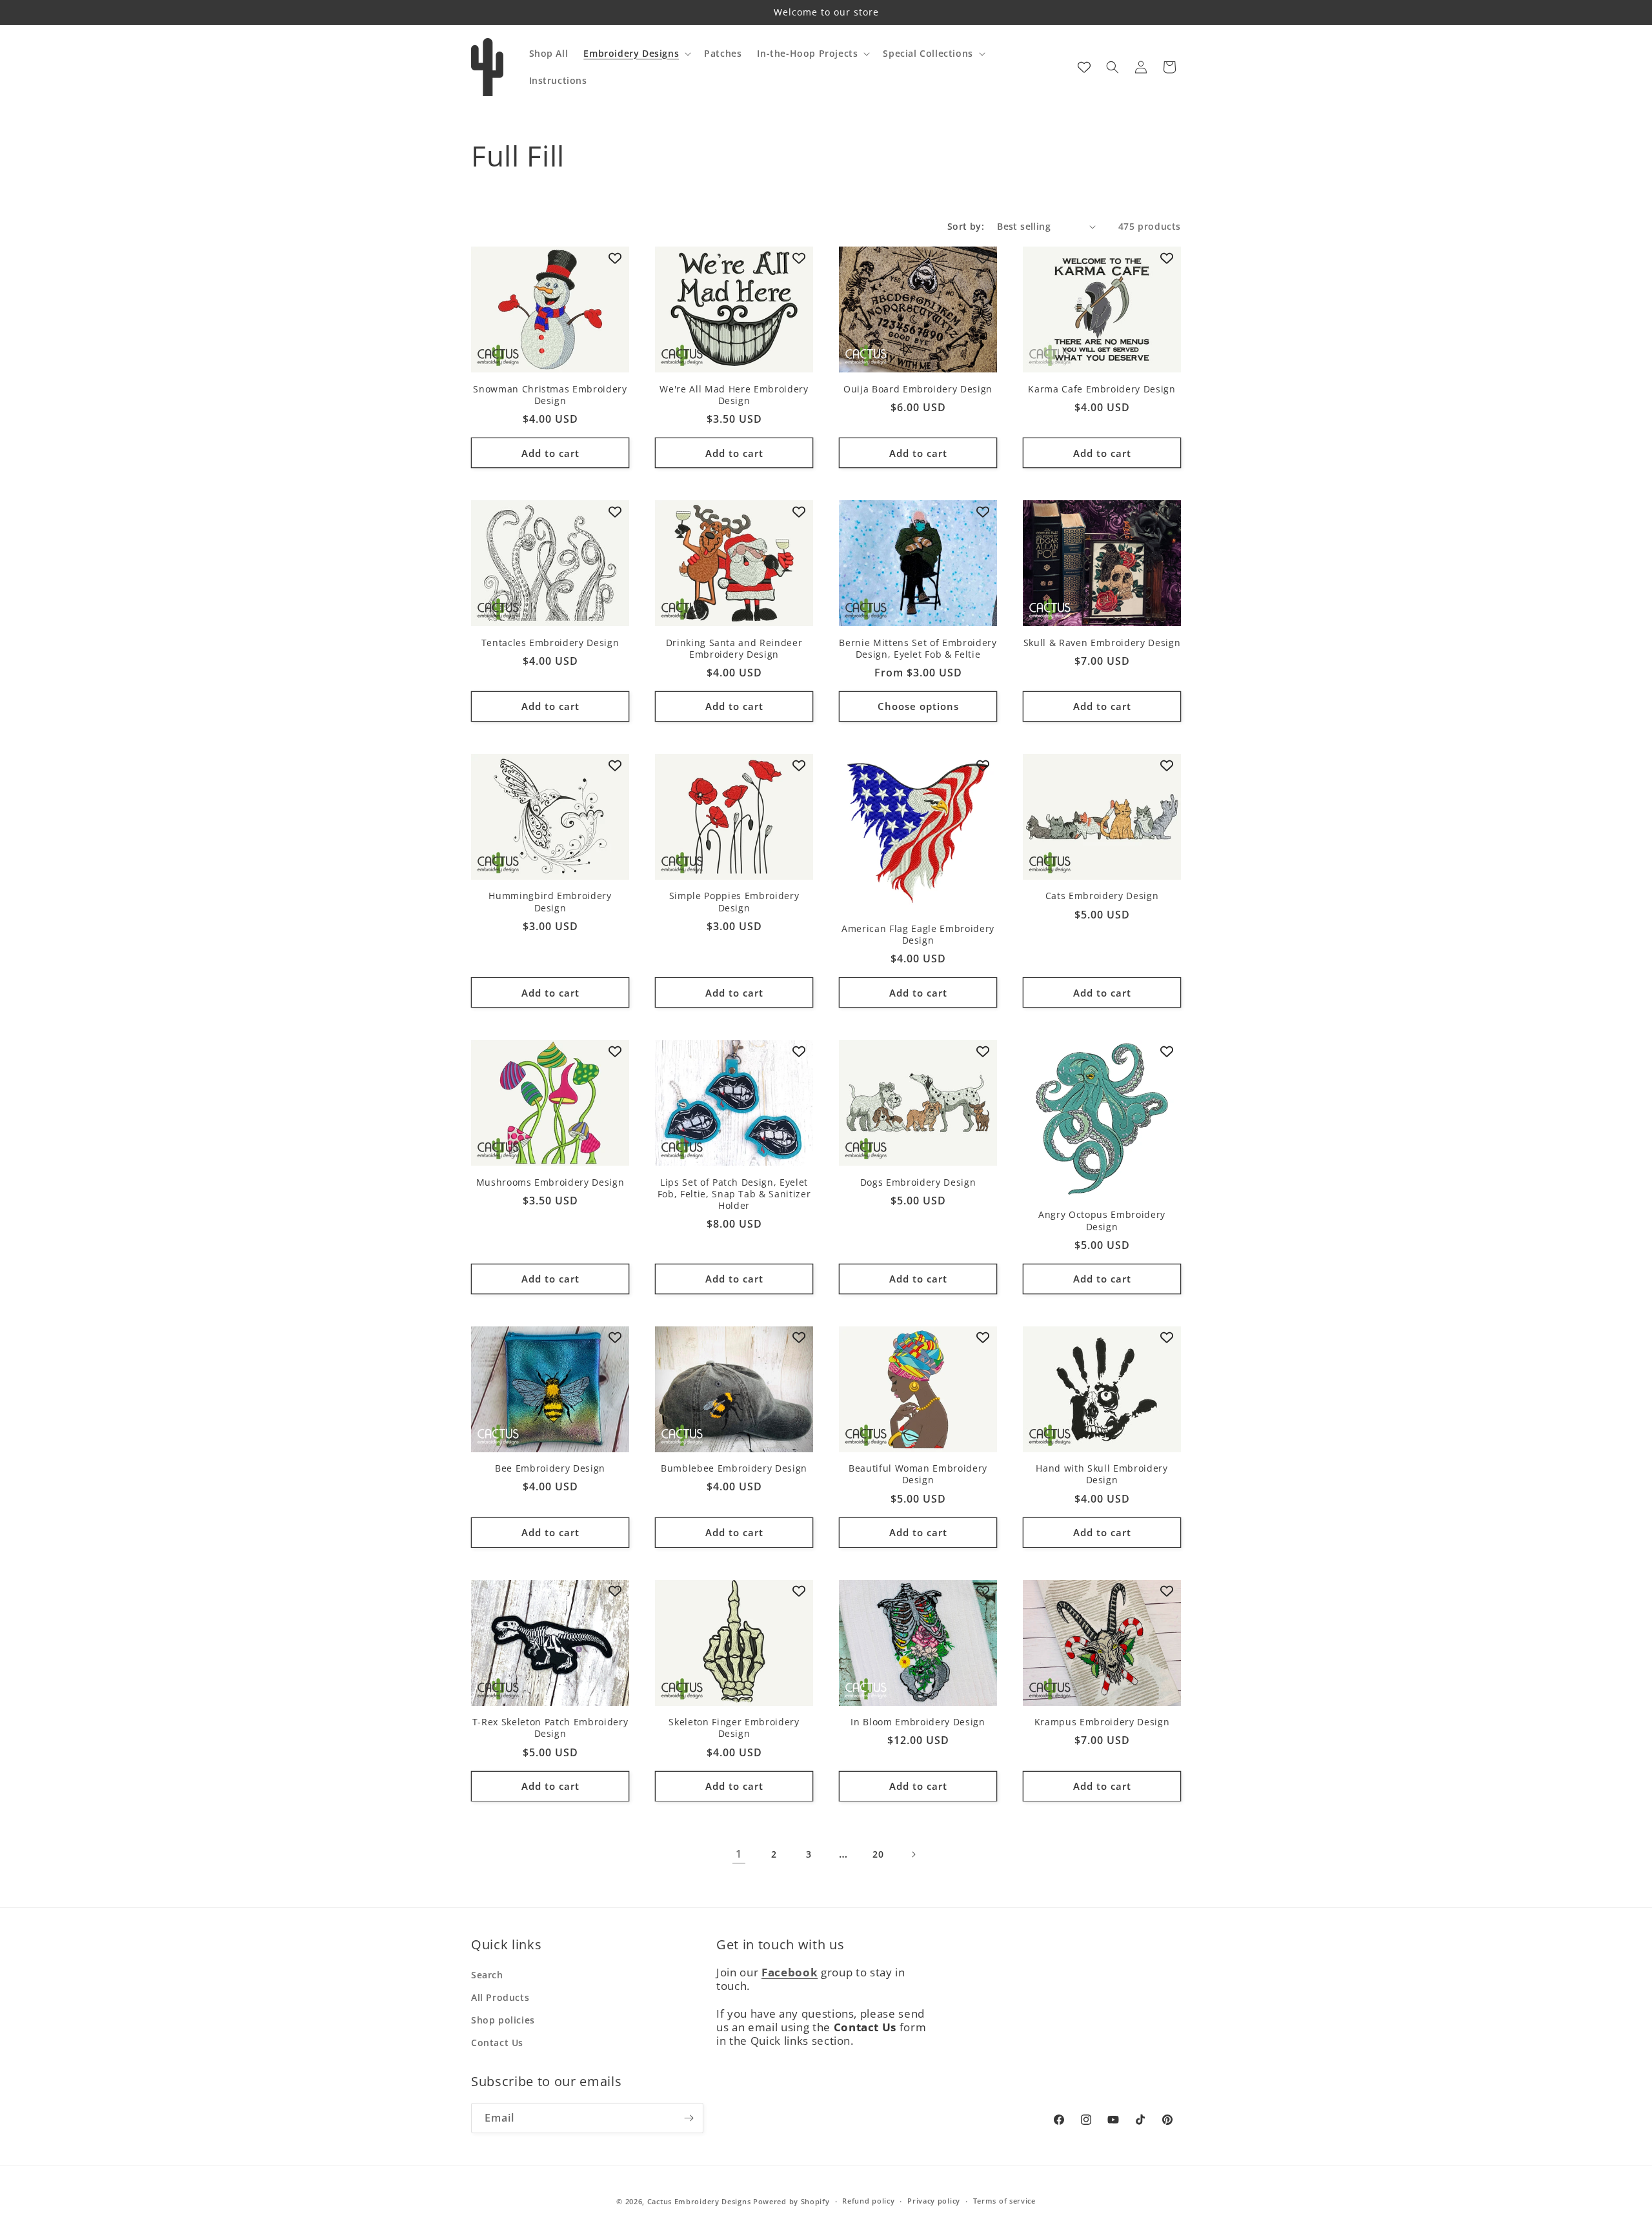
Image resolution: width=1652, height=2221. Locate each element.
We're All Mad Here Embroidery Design (734, 395)
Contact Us (497, 2043)
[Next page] (913, 1854)
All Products (500, 1997)
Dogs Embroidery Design (918, 1182)
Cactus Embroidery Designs (699, 2201)
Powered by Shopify (791, 2201)
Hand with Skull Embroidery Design (1102, 1474)
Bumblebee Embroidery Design (734, 1468)
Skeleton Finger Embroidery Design (734, 1728)
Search (487, 1975)
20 (878, 1854)
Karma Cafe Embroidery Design (1102, 389)
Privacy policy (934, 2201)
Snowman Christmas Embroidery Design (550, 395)
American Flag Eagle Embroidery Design (918, 935)
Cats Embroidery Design (1102, 896)
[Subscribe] (689, 2118)
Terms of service (1004, 2201)
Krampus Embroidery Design (1102, 1722)
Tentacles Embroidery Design (550, 643)
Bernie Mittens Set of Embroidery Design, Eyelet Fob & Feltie (918, 649)
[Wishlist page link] (1084, 67)
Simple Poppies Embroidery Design (734, 902)
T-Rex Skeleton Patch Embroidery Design (550, 1728)
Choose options (918, 706)
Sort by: (966, 226)
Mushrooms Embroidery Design (550, 1182)
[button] (636, 54)
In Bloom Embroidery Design (918, 1722)
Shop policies (503, 2020)
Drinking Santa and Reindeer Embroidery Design (734, 649)
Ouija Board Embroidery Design (918, 389)
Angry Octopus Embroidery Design (1102, 1221)
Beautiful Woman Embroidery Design (918, 1474)
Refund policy (868, 2201)
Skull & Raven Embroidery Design (1102, 643)
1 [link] (739, 1854)
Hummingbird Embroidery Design (550, 902)
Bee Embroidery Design (550, 1468)
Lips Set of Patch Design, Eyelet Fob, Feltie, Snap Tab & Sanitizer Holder (734, 1194)
